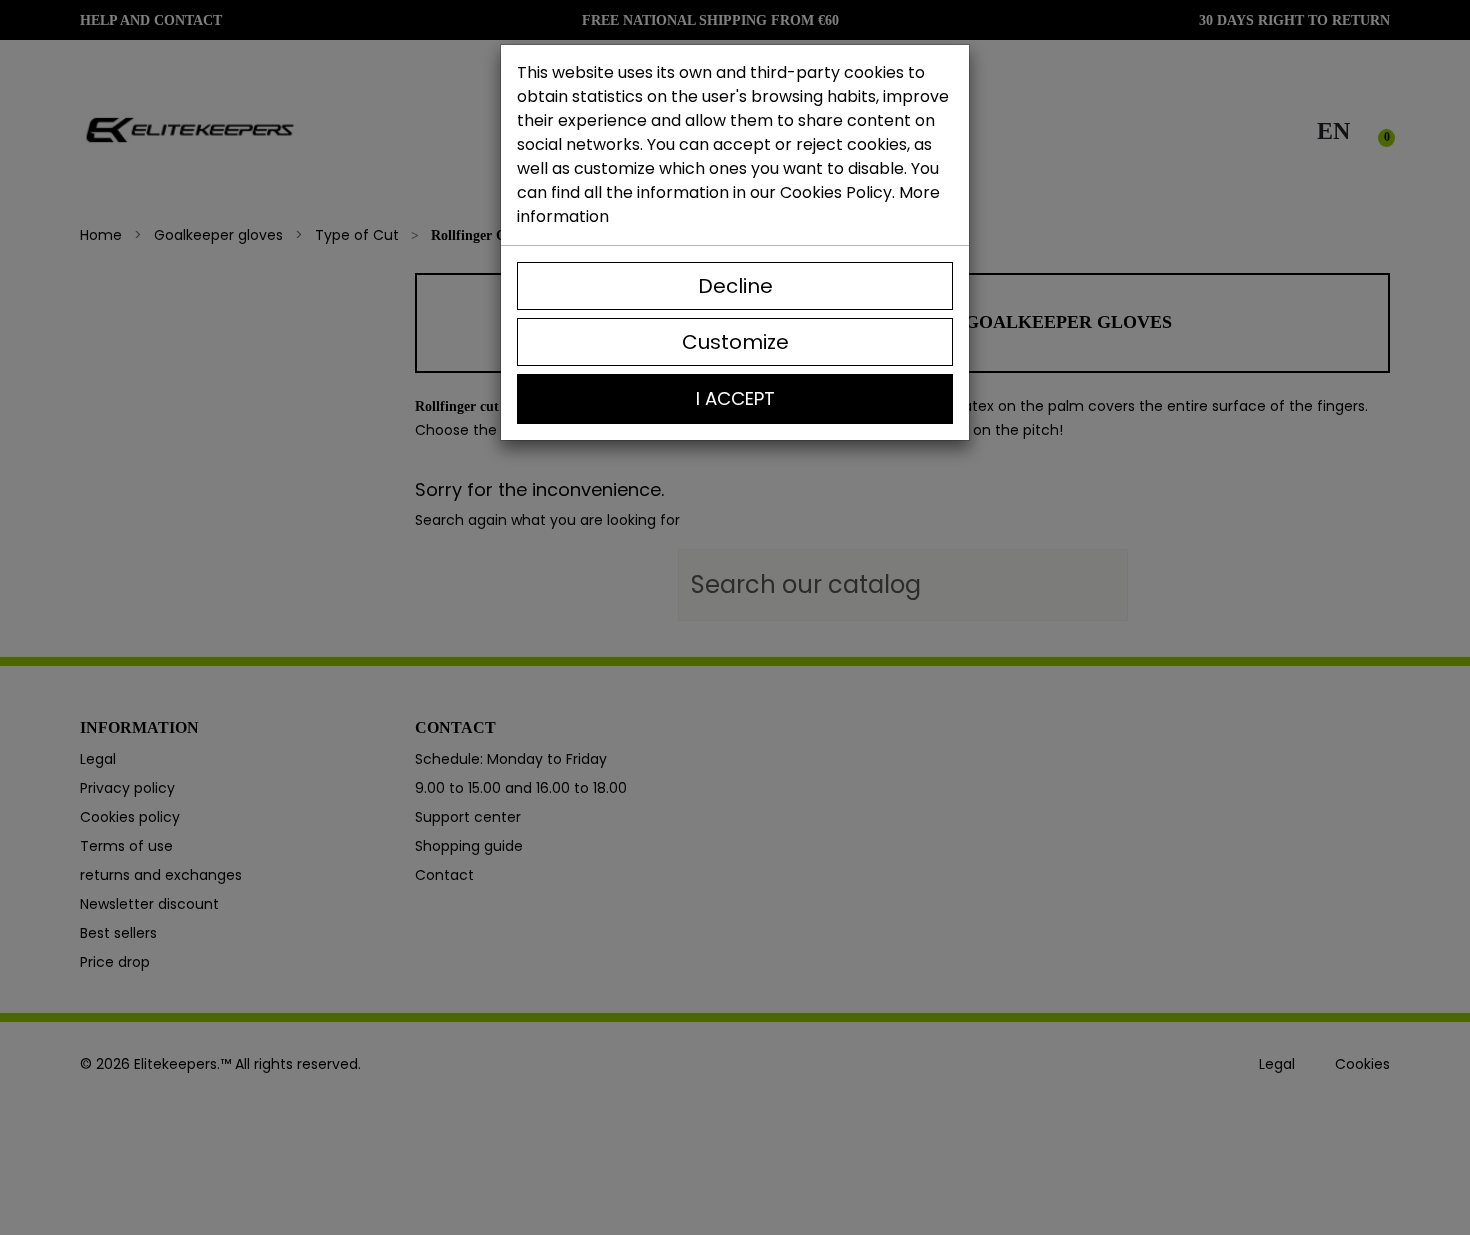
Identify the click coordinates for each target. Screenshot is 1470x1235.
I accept (735, 398)
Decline (735, 286)
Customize (735, 342)
